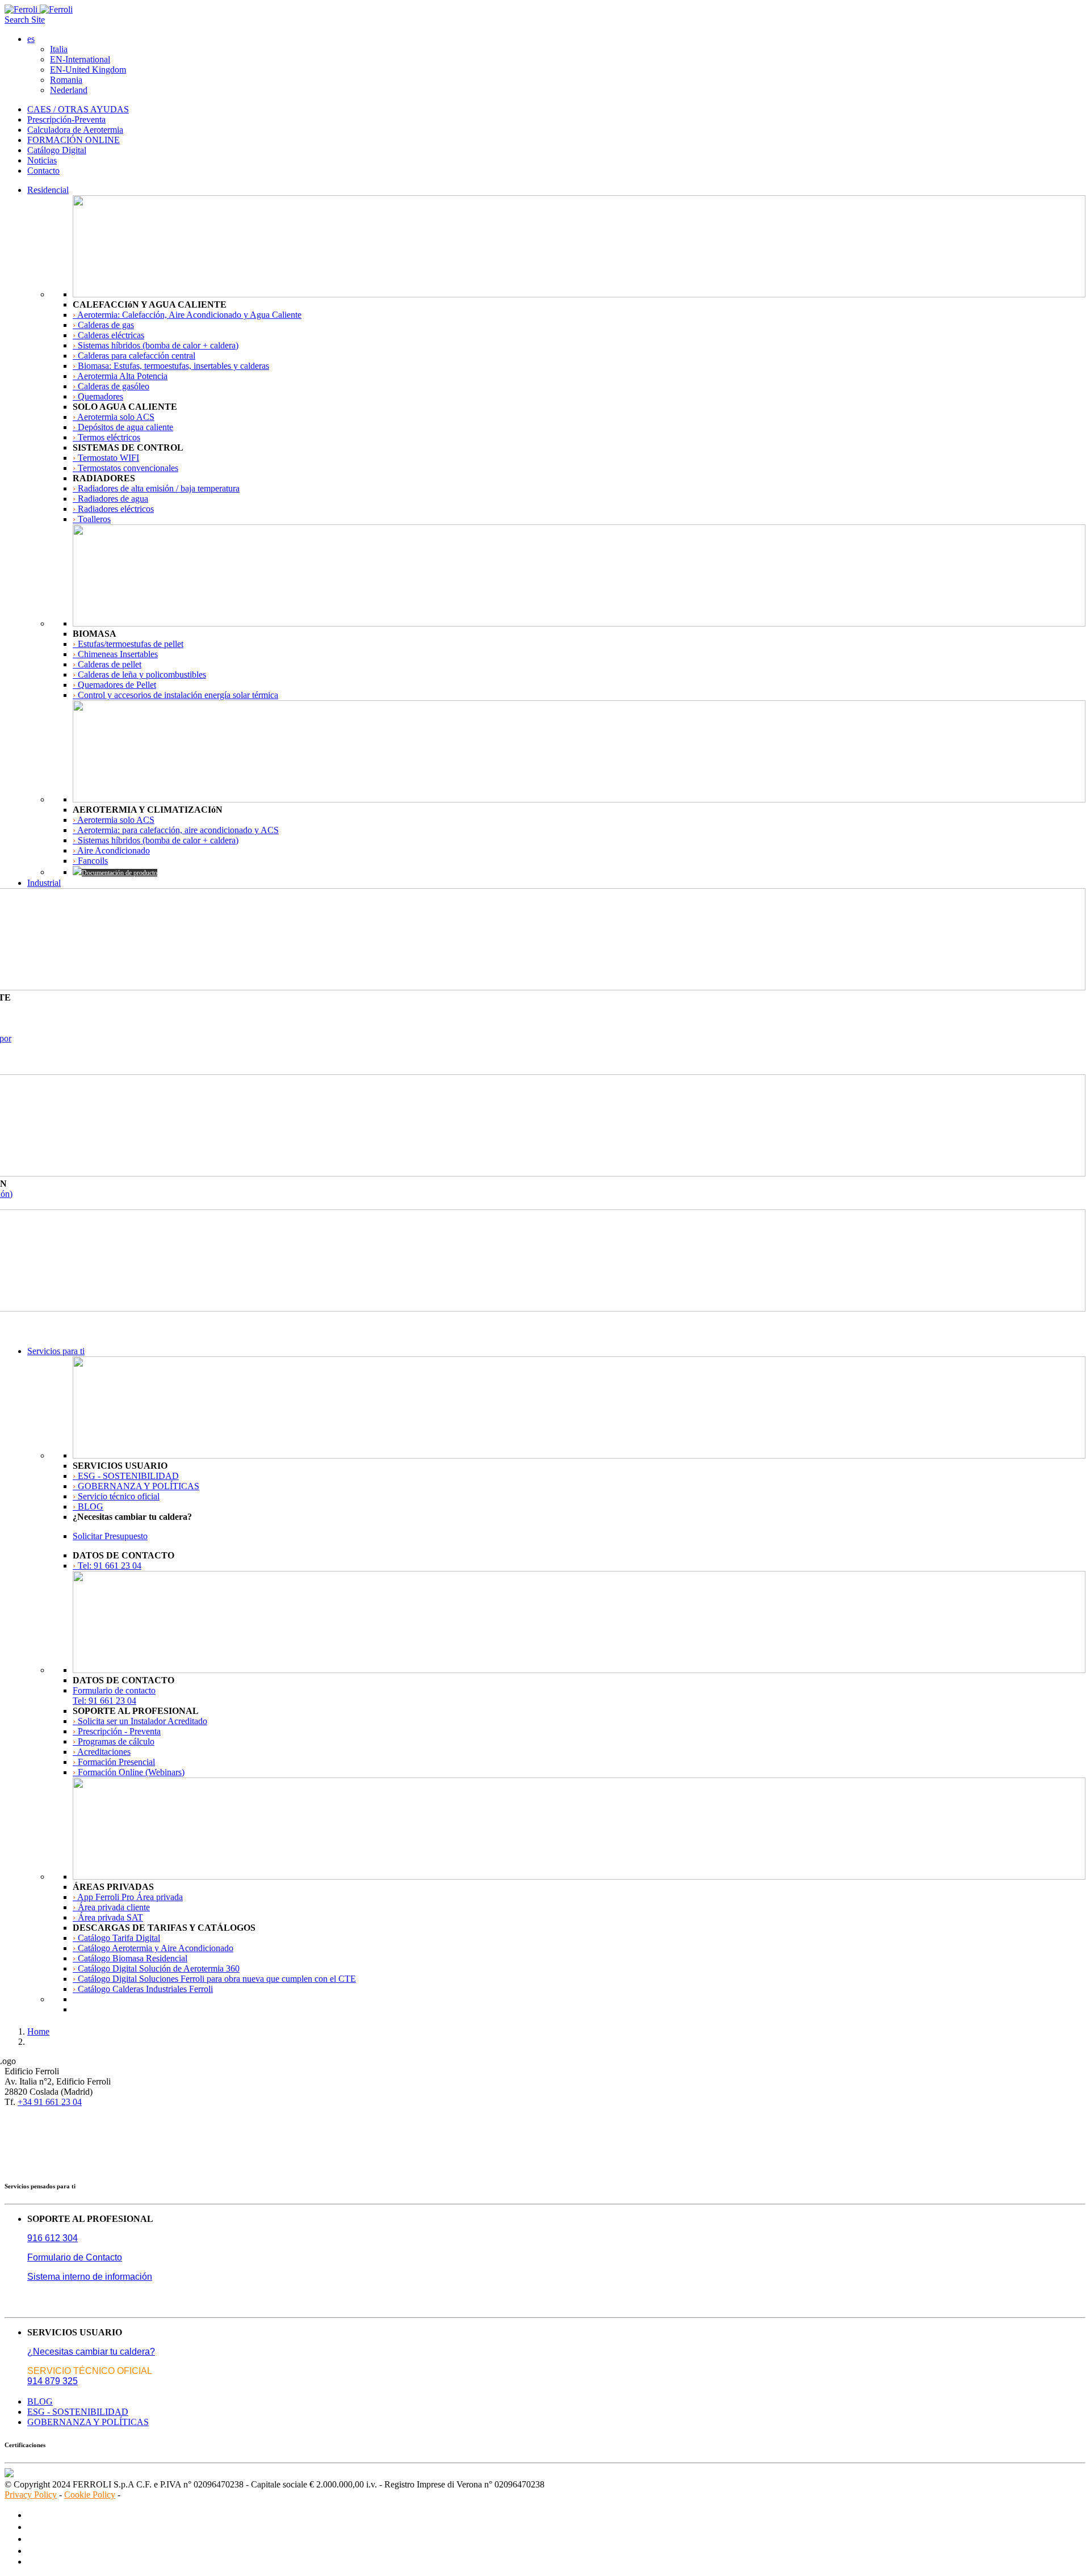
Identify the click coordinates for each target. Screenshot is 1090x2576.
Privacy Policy (31, 2495)
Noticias (42, 160)
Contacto (43, 171)
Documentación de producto (120, 873)
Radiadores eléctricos (113, 509)
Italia (59, 49)
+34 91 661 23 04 (50, 2102)
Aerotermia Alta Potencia (120, 376)
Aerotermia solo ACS (114, 417)
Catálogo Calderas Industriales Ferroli (143, 1989)
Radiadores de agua (110, 499)
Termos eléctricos (106, 437)
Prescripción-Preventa (66, 119)
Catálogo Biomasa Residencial (130, 1958)
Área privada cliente (111, 1907)
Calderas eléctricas (108, 335)
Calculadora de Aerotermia (75, 130)
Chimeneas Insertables (115, 654)
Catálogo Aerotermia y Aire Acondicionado (153, 1948)
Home (38, 2031)
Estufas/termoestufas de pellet (128, 644)
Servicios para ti (56, 1351)
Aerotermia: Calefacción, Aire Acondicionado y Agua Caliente (187, 315)
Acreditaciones (102, 1752)
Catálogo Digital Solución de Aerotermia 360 (156, 1968)
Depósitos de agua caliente (123, 427)
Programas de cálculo (114, 1741)
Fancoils (90, 861)
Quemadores (98, 396)
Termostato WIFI (106, 458)
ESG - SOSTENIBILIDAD (126, 1476)
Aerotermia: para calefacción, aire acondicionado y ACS (176, 830)
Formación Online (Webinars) (129, 1772)
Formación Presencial (114, 1762)
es (31, 39)
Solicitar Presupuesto (110, 1536)
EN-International (80, 59)
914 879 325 (53, 2381)
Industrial (44, 883)
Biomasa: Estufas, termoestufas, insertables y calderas (171, 366)
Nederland (69, 90)
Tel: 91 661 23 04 (107, 1566)
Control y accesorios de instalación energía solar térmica (175, 695)
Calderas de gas (103, 325)
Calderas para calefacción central (134, 356)
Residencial (48, 190)
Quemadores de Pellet (114, 685)
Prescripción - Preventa (117, 1731)
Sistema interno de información (90, 2277)
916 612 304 (53, 2238)
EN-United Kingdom (88, 70)
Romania (66, 80)
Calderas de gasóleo (111, 386)
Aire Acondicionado (111, 850)
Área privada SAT (108, 1917)
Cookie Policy (90, 2495)
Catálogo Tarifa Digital (116, 1938)
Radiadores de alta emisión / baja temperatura (156, 488)
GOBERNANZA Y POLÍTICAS (136, 1486)
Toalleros (92, 519)
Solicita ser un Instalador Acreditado (140, 1721)
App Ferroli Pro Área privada (128, 1897)
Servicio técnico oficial (116, 1496)
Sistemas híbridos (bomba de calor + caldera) (156, 345)
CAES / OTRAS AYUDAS (78, 109)
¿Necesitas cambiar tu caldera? (91, 2352)
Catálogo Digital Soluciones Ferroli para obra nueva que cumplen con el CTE (214, 1979)
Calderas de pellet (107, 664)
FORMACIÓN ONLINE (74, 140)
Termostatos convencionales (125, 468)
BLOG (88, 1506)
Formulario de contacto (114, 1690)
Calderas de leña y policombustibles (139, 675)
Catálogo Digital (57, 150)
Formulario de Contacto (75, 2257)
